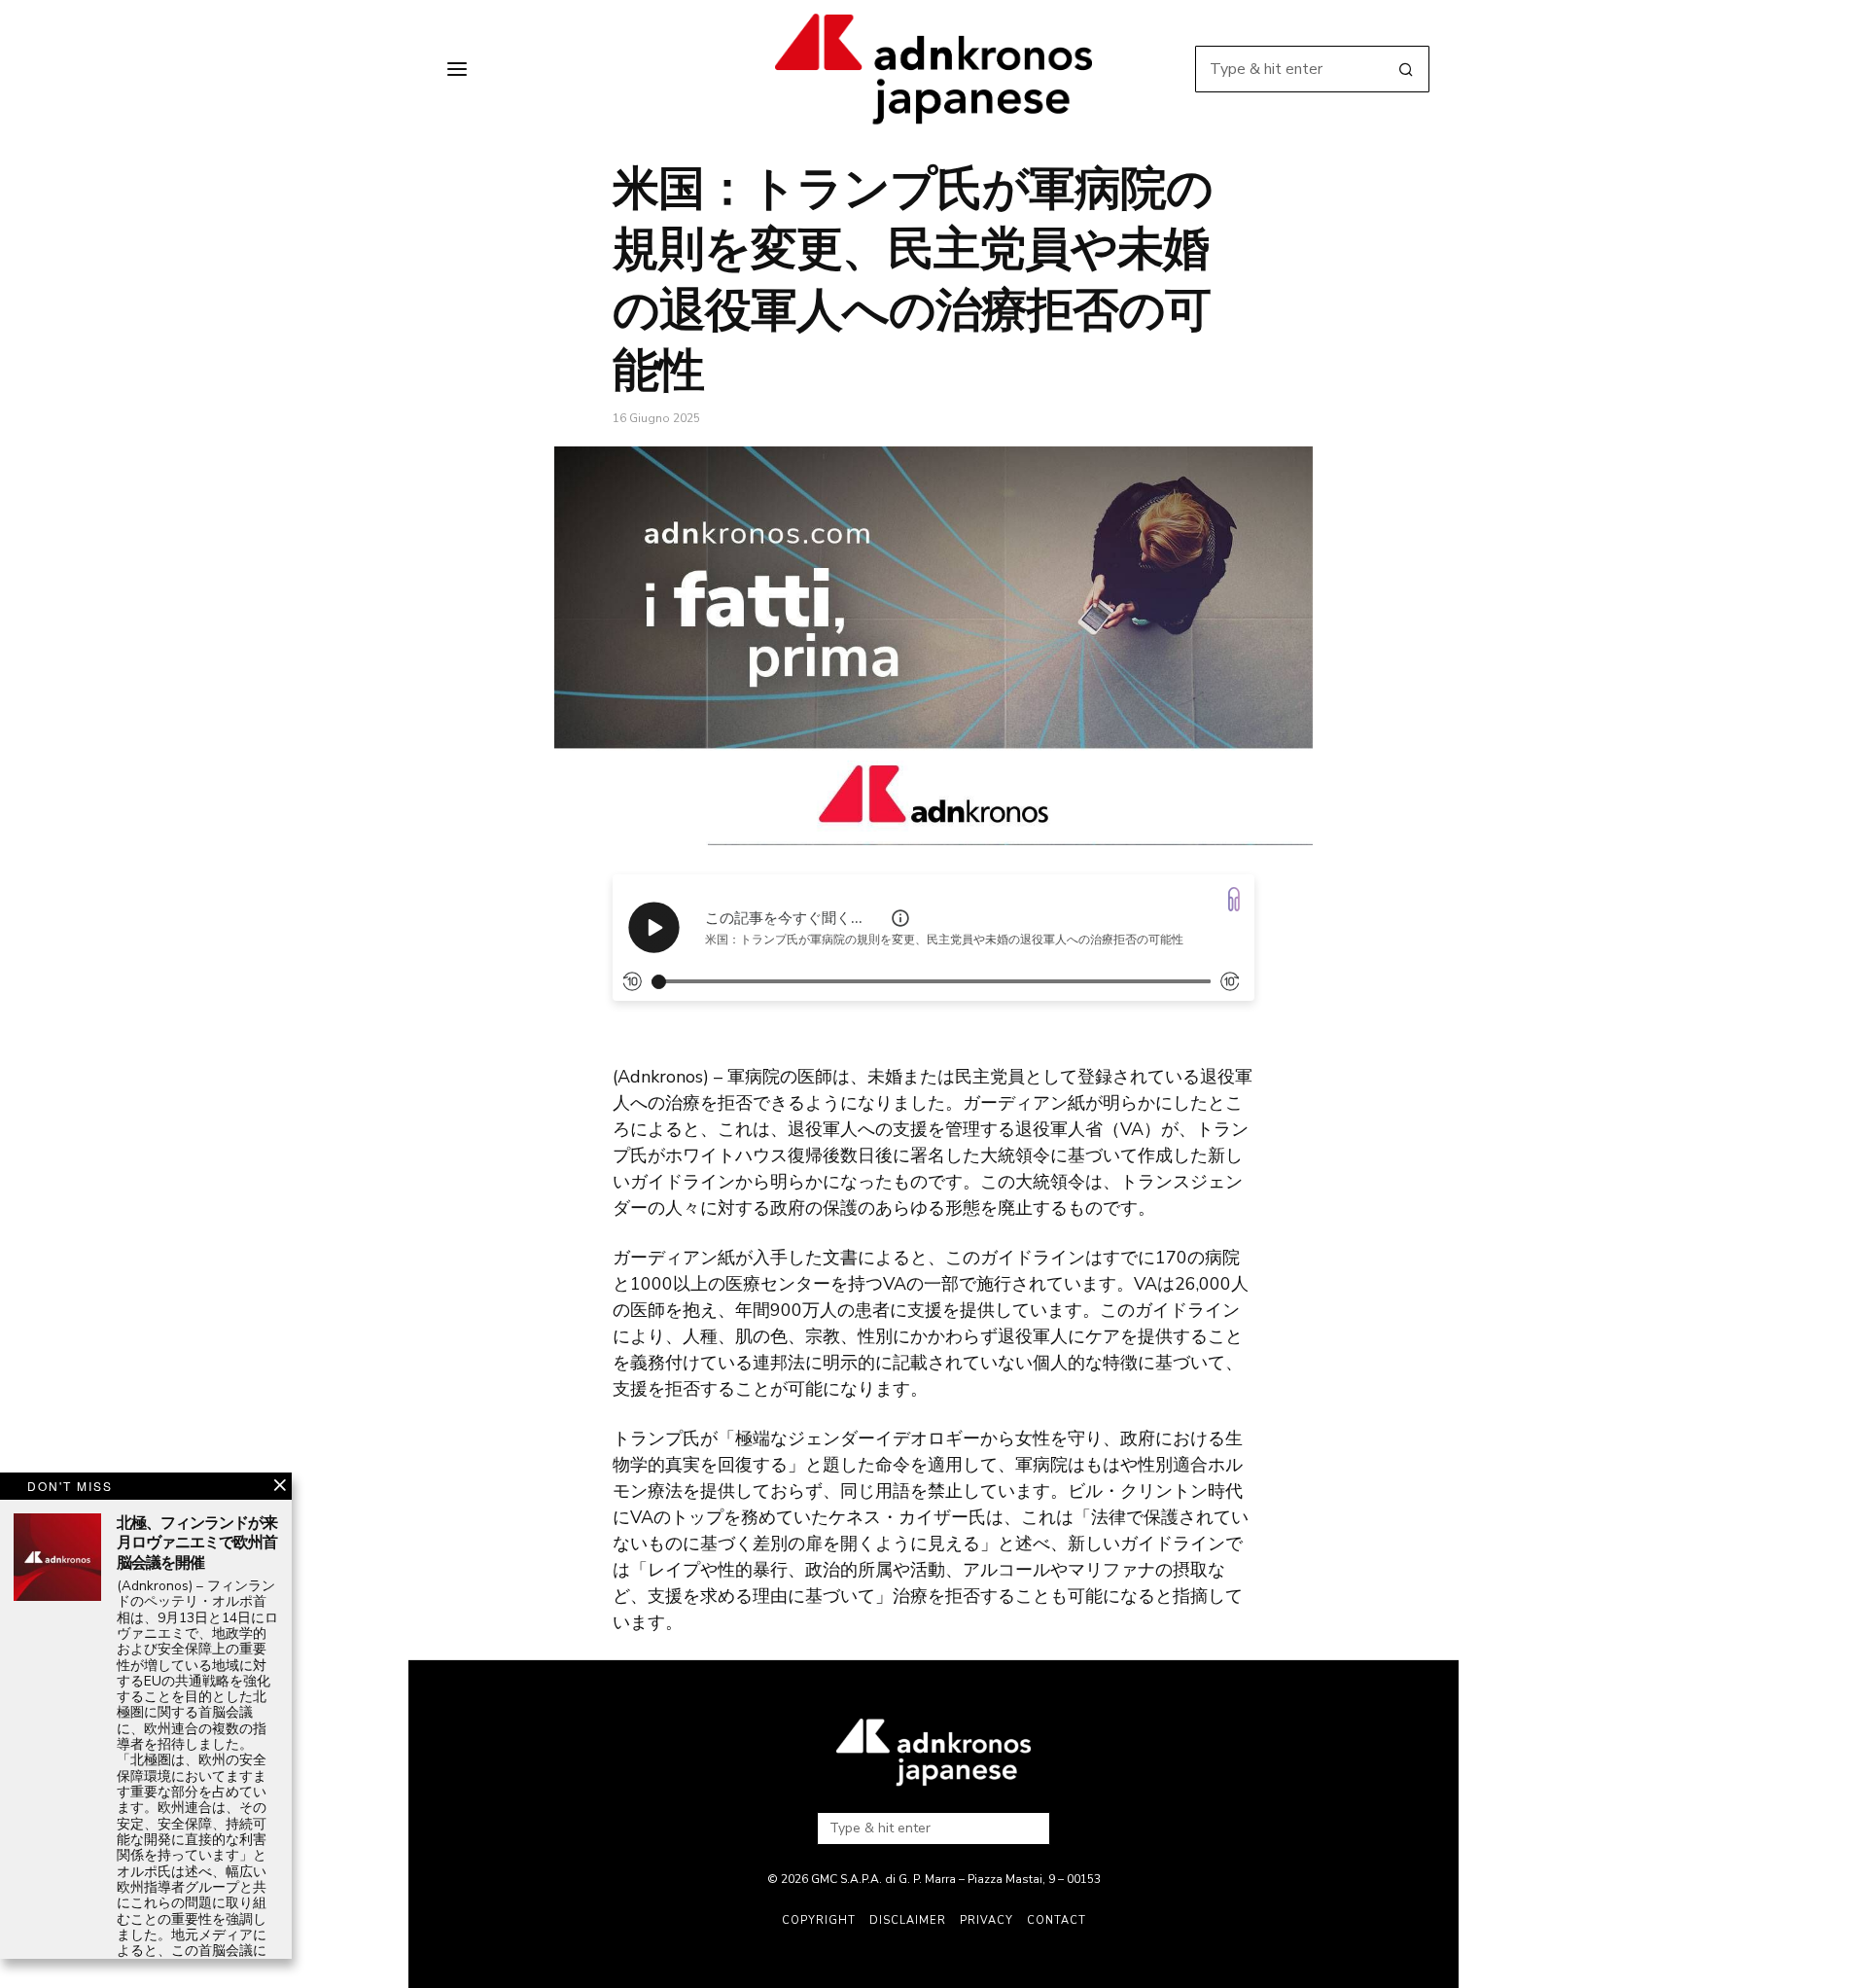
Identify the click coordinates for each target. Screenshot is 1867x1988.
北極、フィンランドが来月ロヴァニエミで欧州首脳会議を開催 (197, 1544)
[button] (1406, 69)
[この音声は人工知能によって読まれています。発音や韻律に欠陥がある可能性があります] (900, 918)
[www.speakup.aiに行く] (1234, 899)
